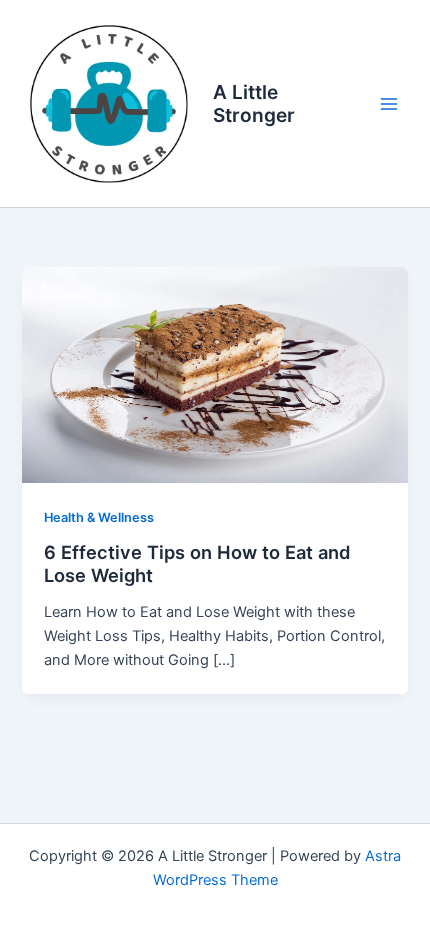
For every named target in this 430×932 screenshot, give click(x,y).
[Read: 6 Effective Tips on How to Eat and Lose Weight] (214, 374)
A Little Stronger (254, 103)
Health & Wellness (99, 517)
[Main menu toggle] (389, 104)
